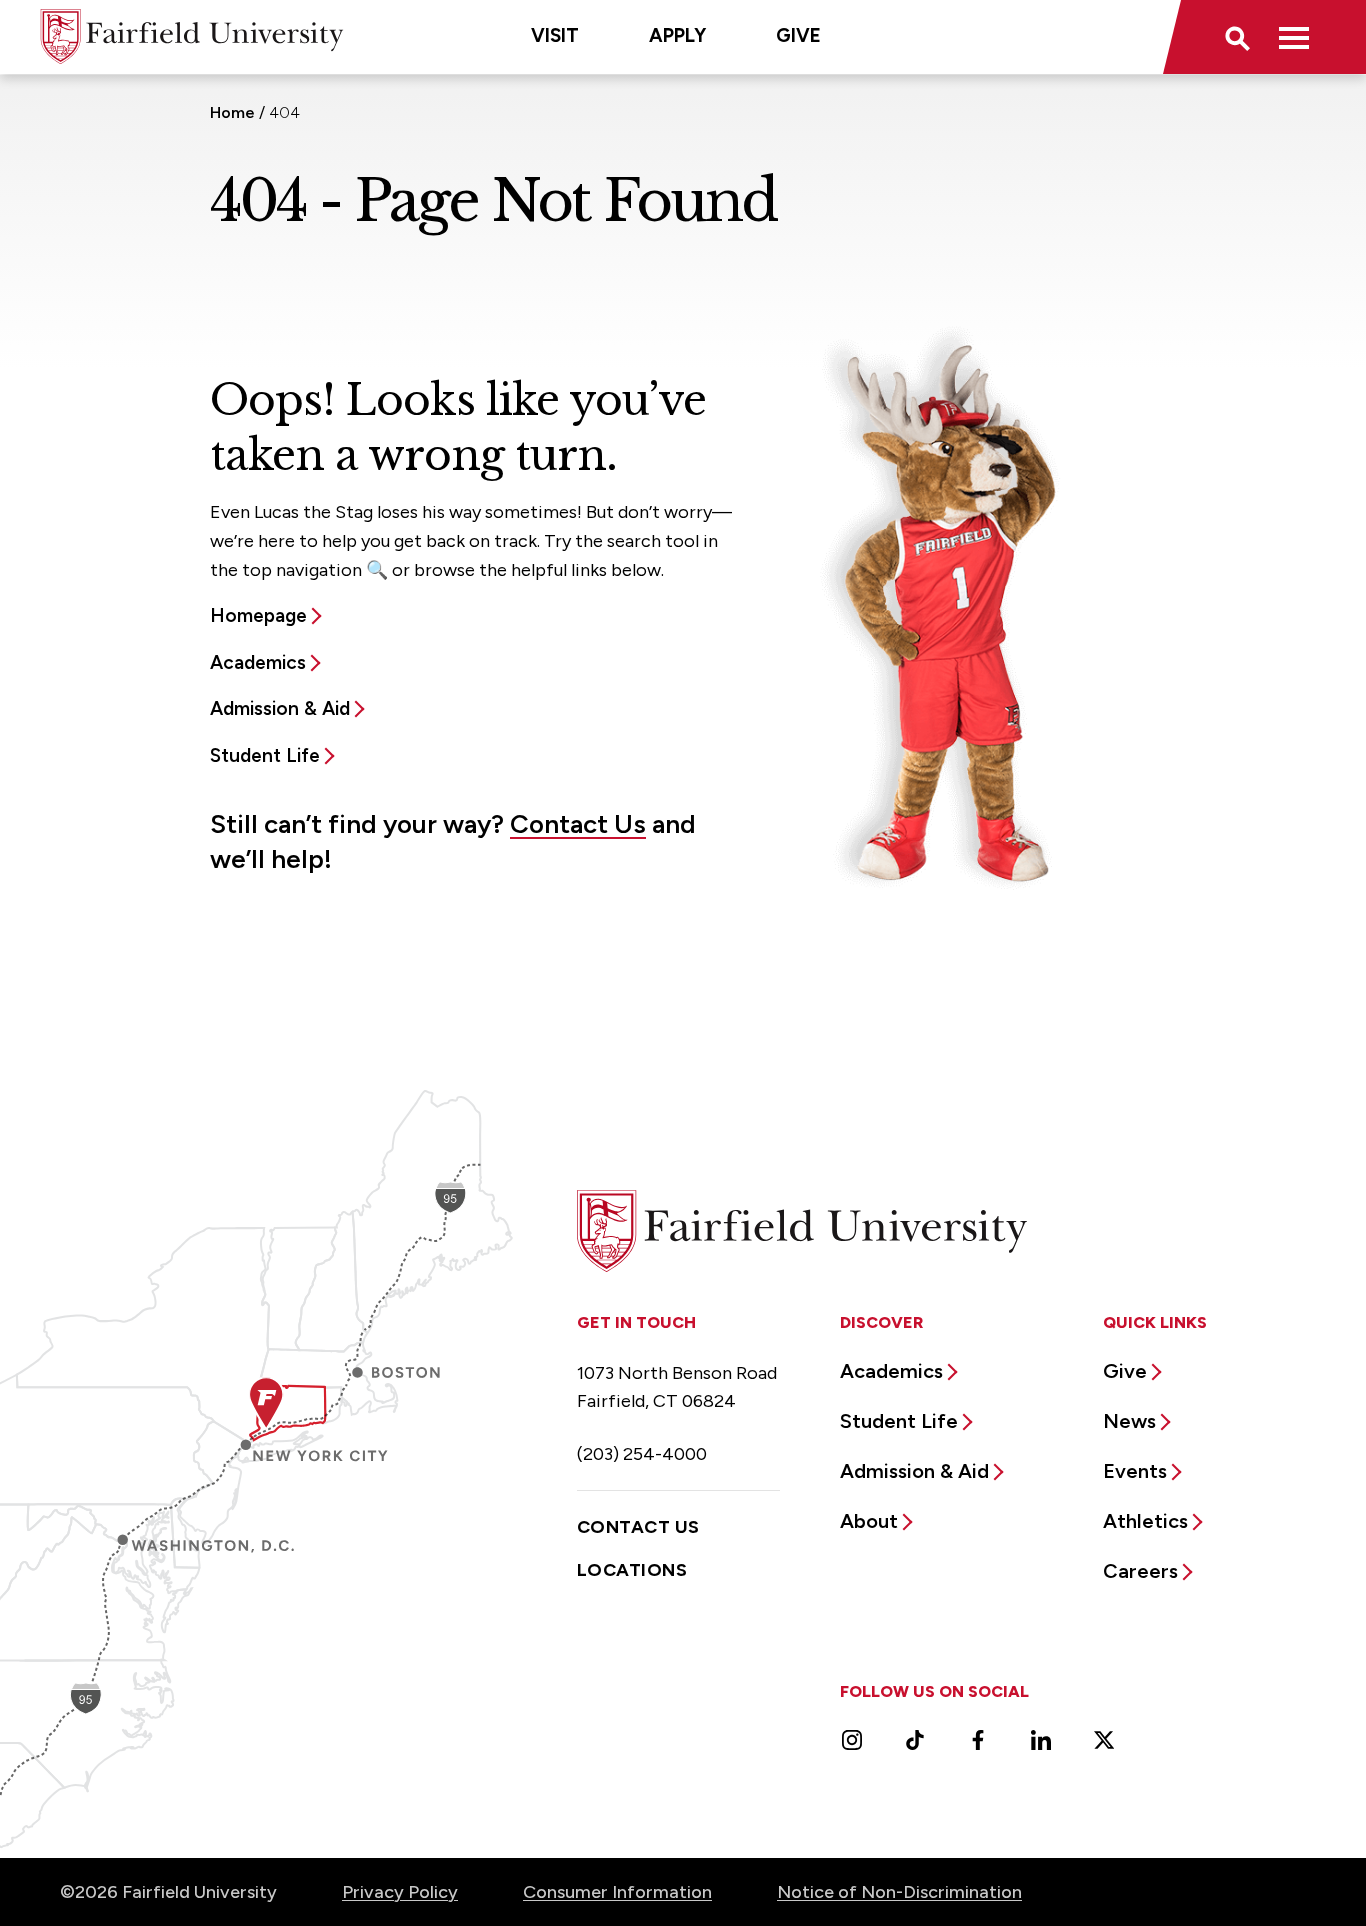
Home (232, 112)
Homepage (258, 615)
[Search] (1236, 37)
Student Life (265, 755)
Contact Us (578, 824)
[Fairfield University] (192, 36)
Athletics (1145, 1521)
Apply (677, 35)
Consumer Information (617, 1892)
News (1129, 1421)
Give (798, 35)
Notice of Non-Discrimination (899, 1892)
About (869, 1521)
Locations (632, 1570)
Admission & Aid (280, 708)
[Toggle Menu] (1294, 37)
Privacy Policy (400, 1892)
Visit (555, 35)
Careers (1140, 1571)
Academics (258, 662)
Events (1135, 1471)
